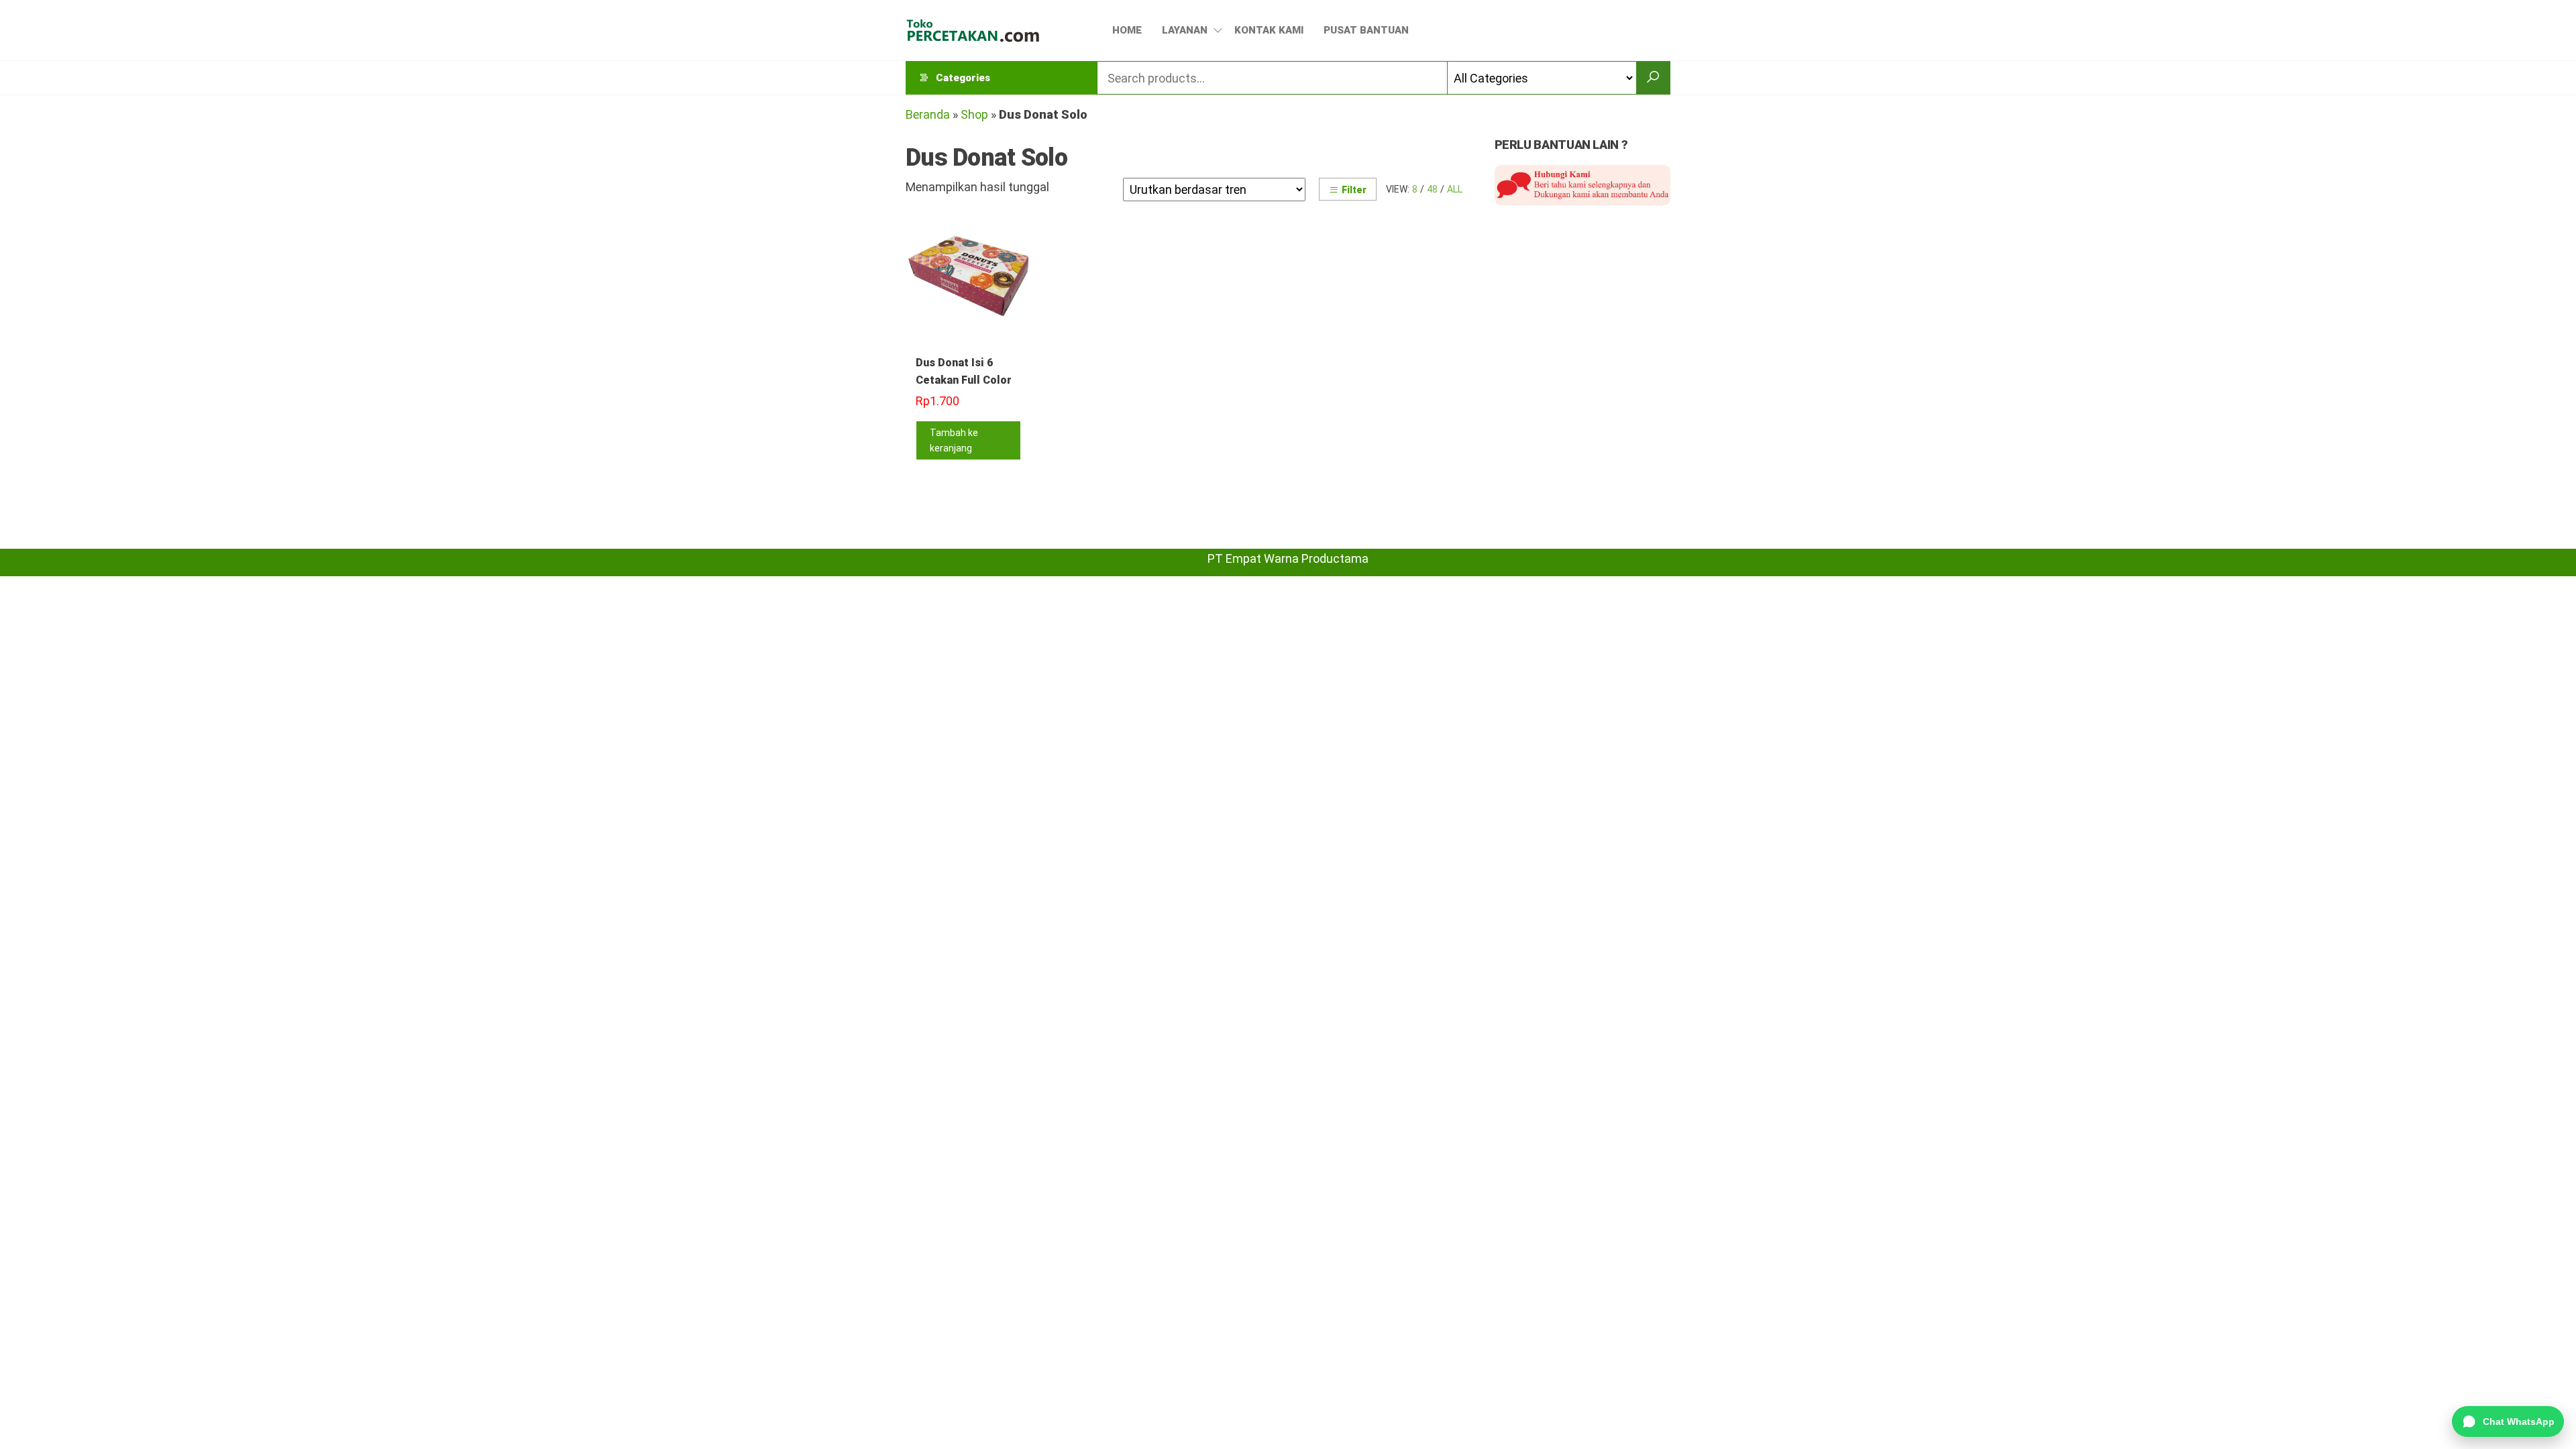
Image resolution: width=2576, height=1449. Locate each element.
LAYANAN (1185, 30)
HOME (1127, 30)
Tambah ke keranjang (954, 440)
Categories (963, 78)
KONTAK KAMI (1269, 30)
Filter (1354, 190)
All (1455, 189)
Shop (974, 114)
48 (1432, 189)
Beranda (928, 114)
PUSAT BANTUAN (1366, 30)
